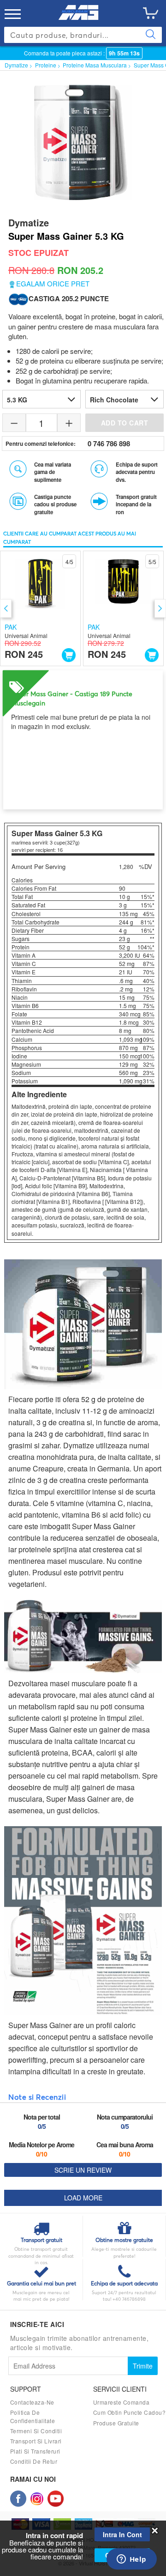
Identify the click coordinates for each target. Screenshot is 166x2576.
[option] (40, 608)
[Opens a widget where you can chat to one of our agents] (131, 2560)
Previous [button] (6, 608)
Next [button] (160, 608)
